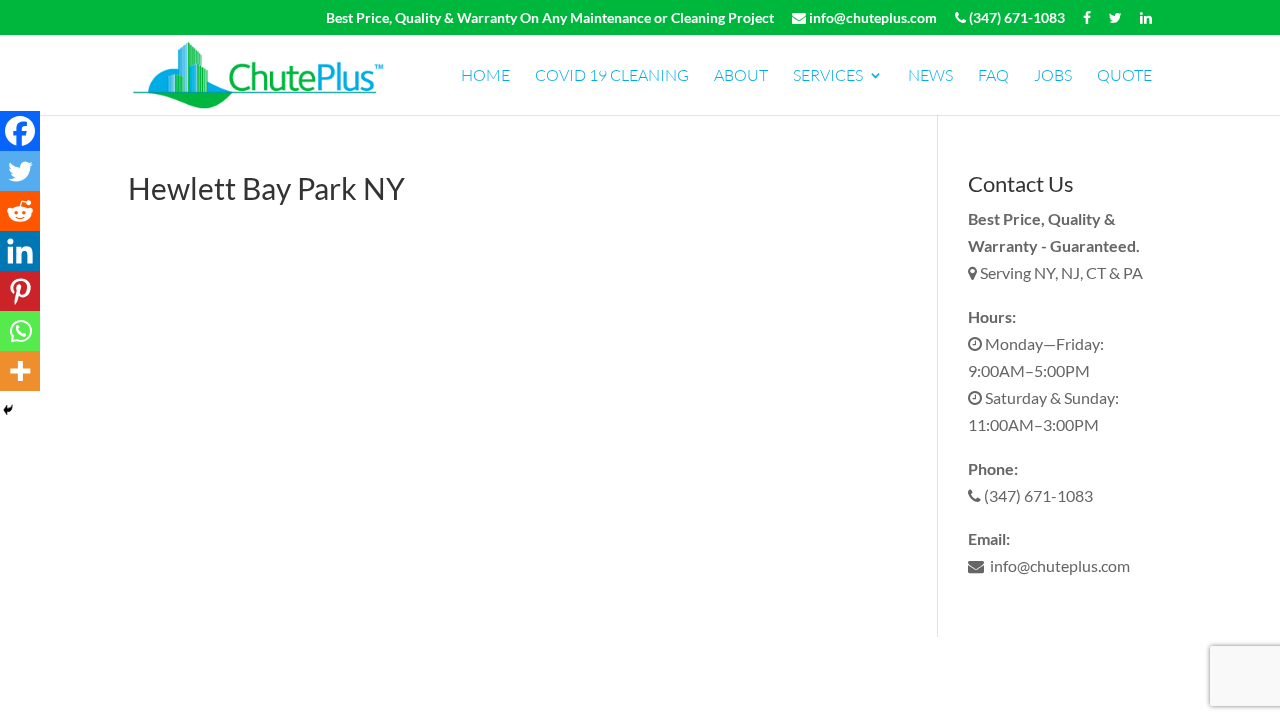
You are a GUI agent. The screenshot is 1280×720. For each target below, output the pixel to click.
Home (485, 76)
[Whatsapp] (20, 331)
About (741, 76)
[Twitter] (20, 171)
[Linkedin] (20, 251)
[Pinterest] (20, 291)
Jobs (1053, 76)
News (930, 76)
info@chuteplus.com (871, 18)
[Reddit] (20, 211)
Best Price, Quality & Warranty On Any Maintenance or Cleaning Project (550, 18)
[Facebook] (20, 131)
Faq (993, 76)
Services (828, 76)
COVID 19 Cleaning (612, 76)
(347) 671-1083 (1015, 18)
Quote (1124, 76)
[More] (20, 371)
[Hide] (8, 410)
